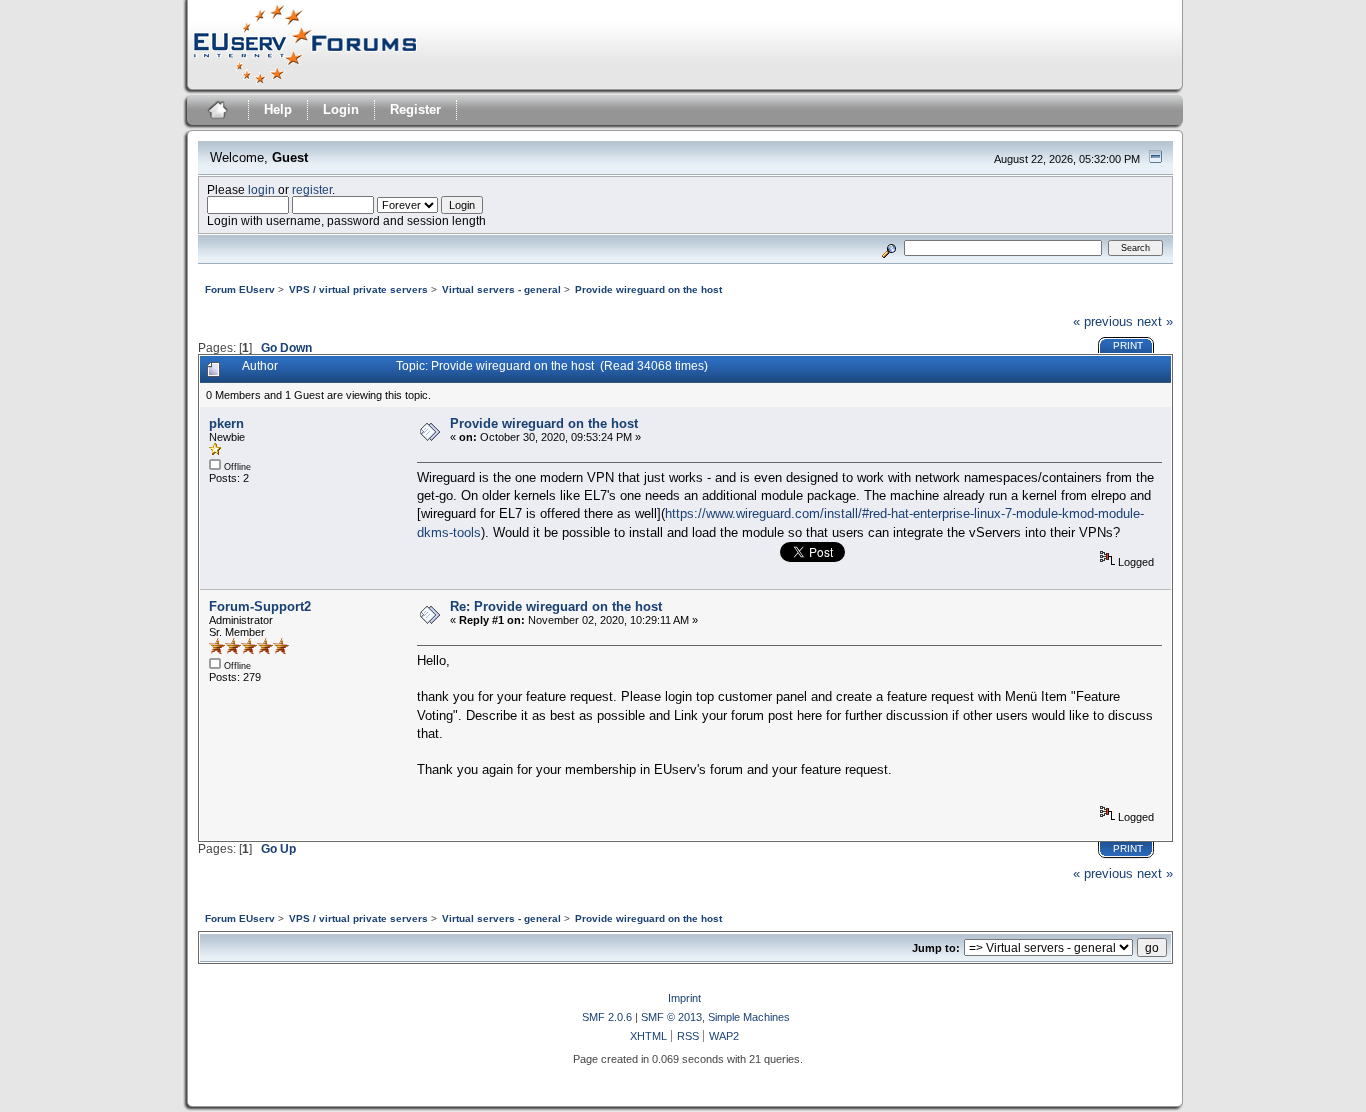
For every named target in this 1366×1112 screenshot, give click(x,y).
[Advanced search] (888, 247)
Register (415, 109)
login (261, 189)
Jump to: (936, 948)
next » (1155, 321)
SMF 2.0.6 (607, 1017)
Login (341, 109)
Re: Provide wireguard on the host (556, 606)
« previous (1103, 321)
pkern (226, 423)
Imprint (684, 998)
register (312, 189)
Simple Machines (749, 1017)
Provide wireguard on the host (544, 423)
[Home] (215, 112)
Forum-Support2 (260, 606)
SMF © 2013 (671, 1017)
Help (278, 109)
